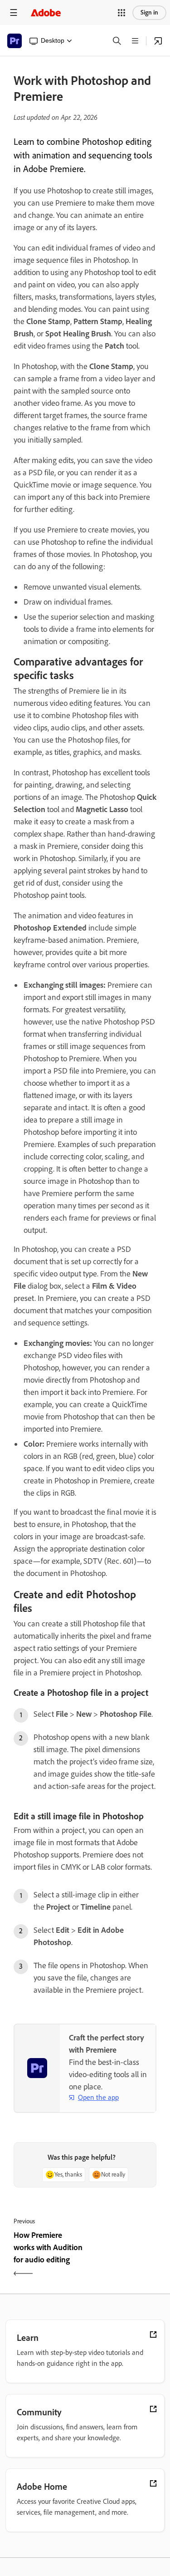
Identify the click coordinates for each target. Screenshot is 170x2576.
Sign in (149, 12)
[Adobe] (46, 12)
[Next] (122, 2255)
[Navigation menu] (14, 12)
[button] (121, 13)
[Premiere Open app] (158, 41)
